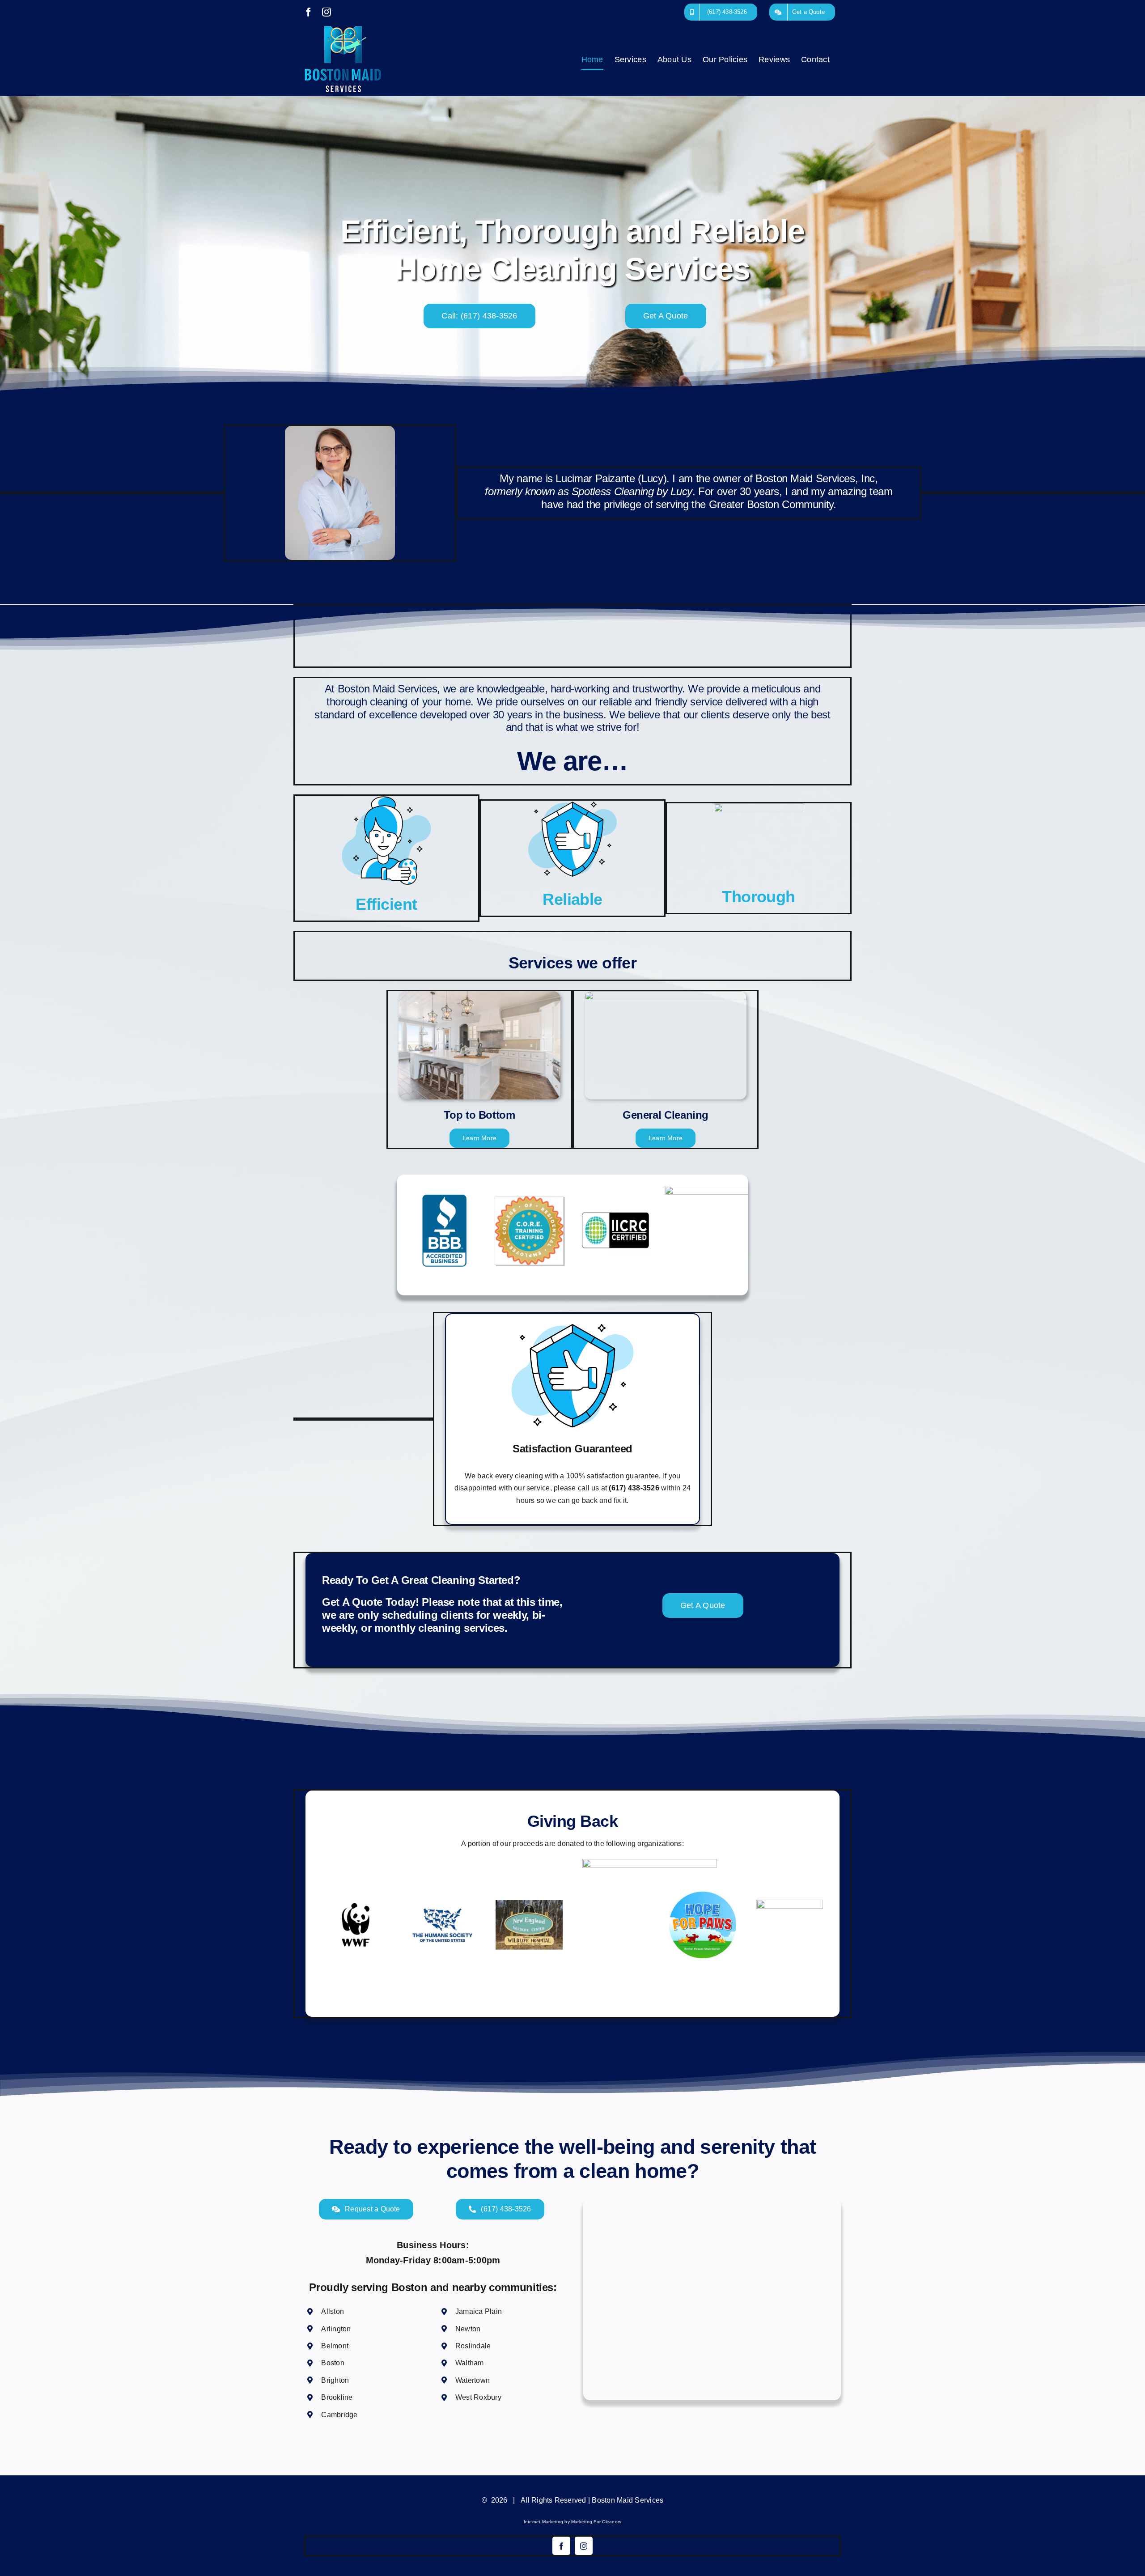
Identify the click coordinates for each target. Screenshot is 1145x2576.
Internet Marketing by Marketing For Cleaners (573, 2522)
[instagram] (584, 2546)
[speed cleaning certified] (709, 1189)
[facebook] (561, 2546)
